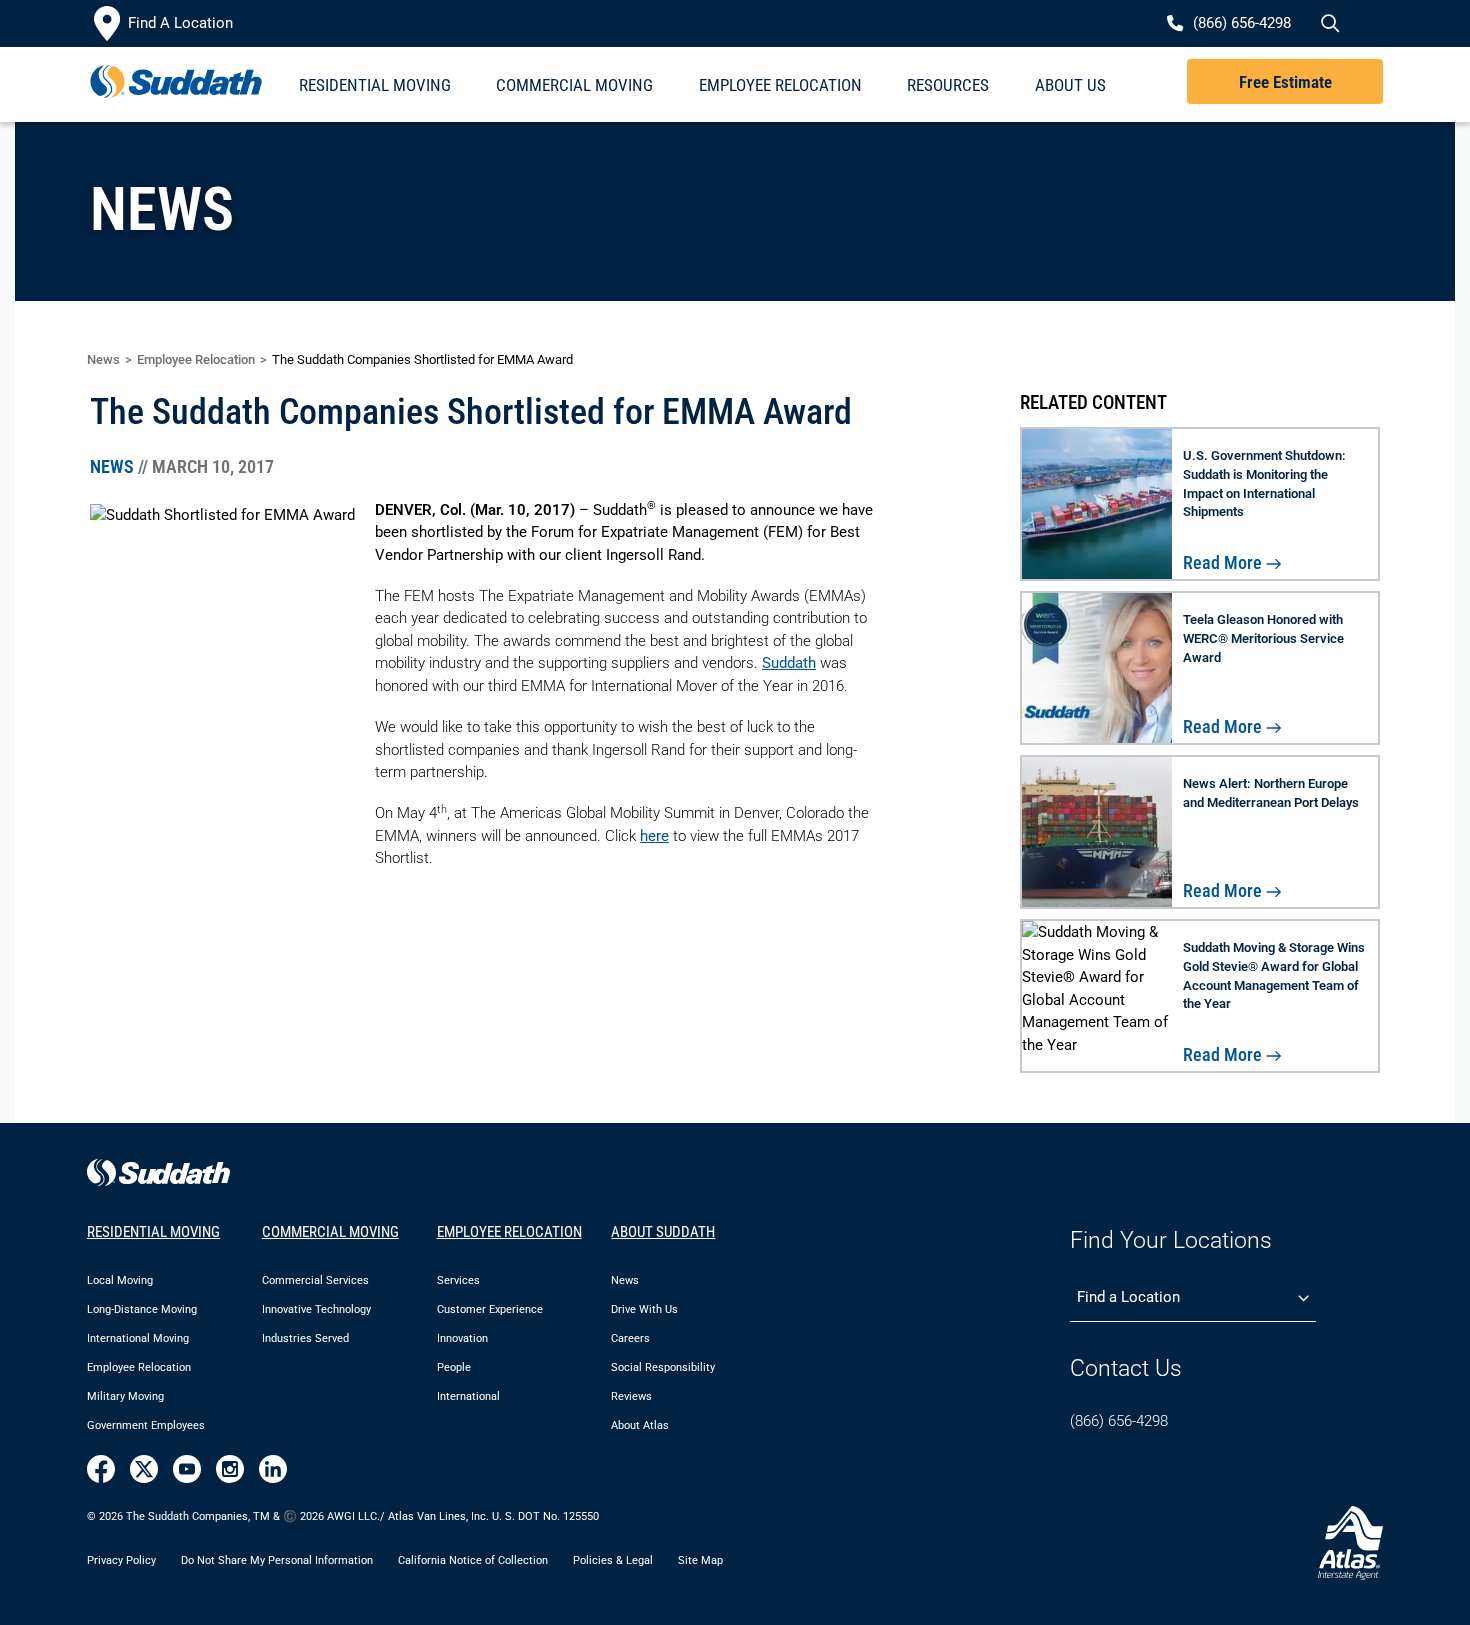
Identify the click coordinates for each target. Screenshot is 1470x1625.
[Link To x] (144, 1469)
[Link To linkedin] (273, 1469)
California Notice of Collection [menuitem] (473, 1560)
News (103, 359)
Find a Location (1128, 1297)
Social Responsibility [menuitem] (663, 1367)
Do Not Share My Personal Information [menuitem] (277, 1560)
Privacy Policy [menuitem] (121, 1560)
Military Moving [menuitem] (125, 1396)
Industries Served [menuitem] (305, 1338)
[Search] (1328, 24)
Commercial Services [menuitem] (315, 1280)
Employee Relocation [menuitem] (780, 85)
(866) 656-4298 (1119, 1421)
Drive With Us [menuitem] (644, 1309)
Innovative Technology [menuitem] (316, 1309)
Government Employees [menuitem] (146, 1425)
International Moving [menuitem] (138, 1338)
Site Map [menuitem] (700, 1560)
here (654, 836)
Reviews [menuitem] (631, 1396)
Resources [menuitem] (948, 85)
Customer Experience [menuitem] (490, 1309)
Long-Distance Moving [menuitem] (142, 1309)
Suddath (789, 663)
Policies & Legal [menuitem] (613, 1560)
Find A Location (180, 23)
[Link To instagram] (230, 1469)
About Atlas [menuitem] (640, 1425)
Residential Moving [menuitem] (375, 85)
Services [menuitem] (458, 1280)
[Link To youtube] (187, 1469)
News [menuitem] (625, 1280)
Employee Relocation (196, 359)
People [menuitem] (454, 1367)
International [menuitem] (468, 1396)
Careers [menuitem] (630, 1338)
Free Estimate (1285, 82)
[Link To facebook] (101, 1469)
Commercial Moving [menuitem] (574, 85)
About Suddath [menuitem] (663, 1232)
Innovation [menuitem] (462, 1338)
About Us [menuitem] (1070, 85)
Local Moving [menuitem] (120, 1280)
